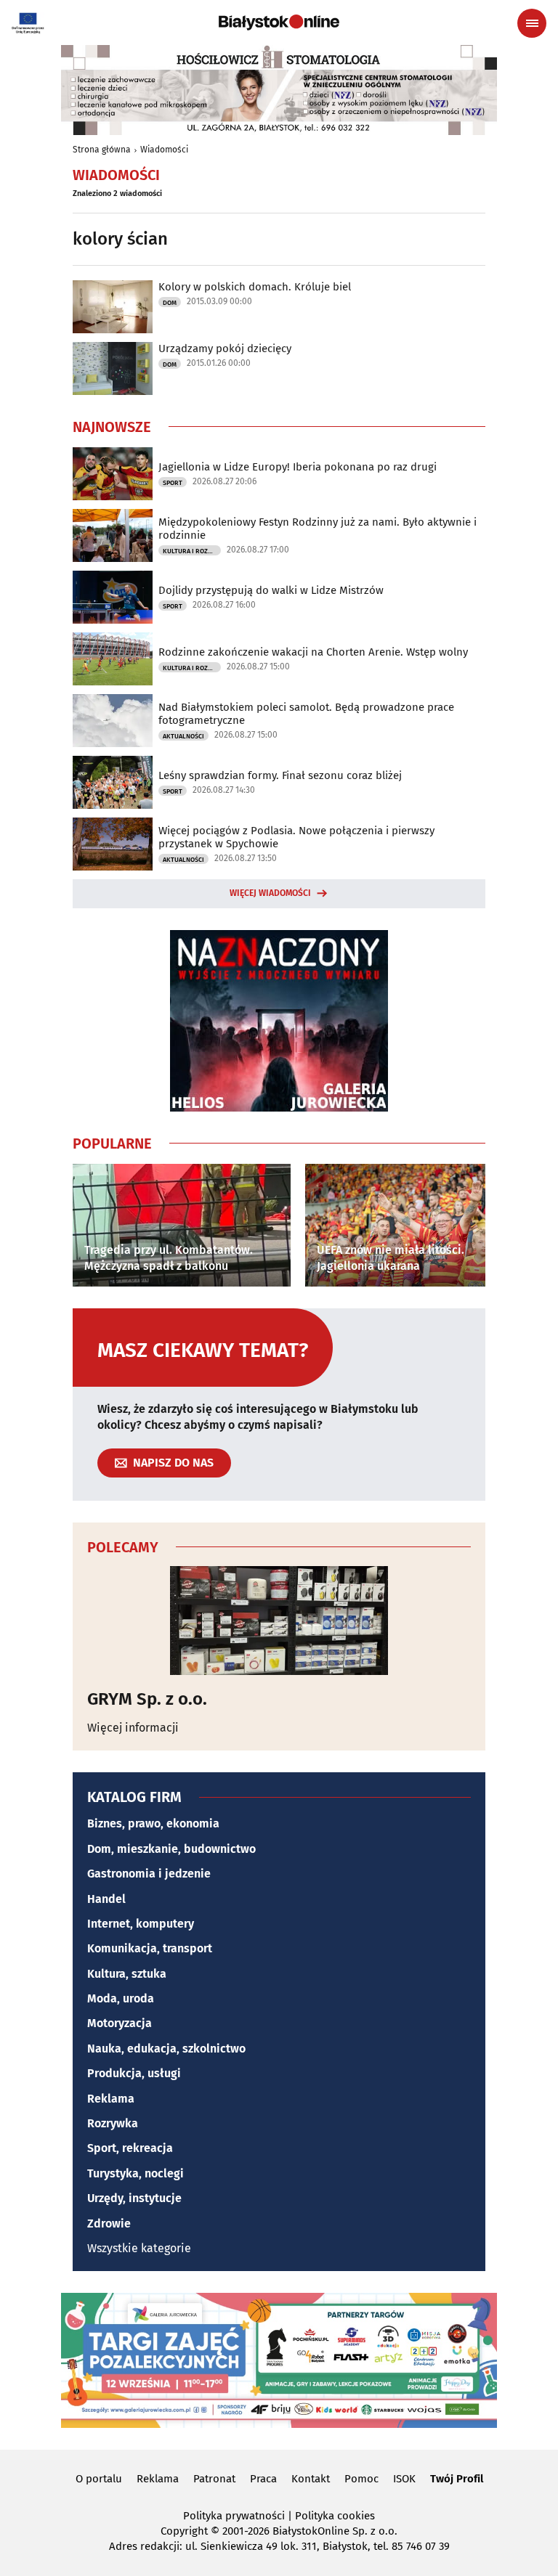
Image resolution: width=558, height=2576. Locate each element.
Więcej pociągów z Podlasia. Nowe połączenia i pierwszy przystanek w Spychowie (296, 837)
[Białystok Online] (279, 23)
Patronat (214, 2479)
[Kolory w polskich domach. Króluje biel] (113, 307)
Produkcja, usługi (134, 2073)
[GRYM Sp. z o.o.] (279, 1621)
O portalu (99, 2479)
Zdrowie (109, 2224)
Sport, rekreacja (130, 2148)
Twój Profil (457, 2479)
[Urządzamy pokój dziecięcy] (113, 368)
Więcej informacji (133, 1728)
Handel (106, 1899)
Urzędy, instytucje (134, 2198)
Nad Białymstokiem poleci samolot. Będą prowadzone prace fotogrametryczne (306, 714)
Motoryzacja (120, 2023)
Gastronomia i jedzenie (149, 1874)
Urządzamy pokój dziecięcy (225, 349)
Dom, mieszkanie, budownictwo (171, 1849)
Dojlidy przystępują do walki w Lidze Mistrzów (271, 590)
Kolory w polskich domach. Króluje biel (255, 287)
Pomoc (361, 2479)
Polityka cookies (335, 2516)
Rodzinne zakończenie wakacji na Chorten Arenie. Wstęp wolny (313, 652)
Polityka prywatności (234, 2516)
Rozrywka (113, 2123)
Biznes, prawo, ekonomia (153, 1823)
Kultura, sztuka (127, 1974)
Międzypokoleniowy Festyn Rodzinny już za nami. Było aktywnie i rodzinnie (318, 529)
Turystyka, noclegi (136, 2173)
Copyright (184, 2531)
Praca (263, 2479)
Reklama (111, 2099)
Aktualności (183, 736)
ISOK (404, 2479)
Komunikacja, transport (150, 1948)
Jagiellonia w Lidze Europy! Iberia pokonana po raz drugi (298, 467)
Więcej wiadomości (270, 893)
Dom (170, 303)
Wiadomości (164, 150)
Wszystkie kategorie (139, 2248)
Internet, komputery (141, 1924)
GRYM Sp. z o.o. (147, 1699)
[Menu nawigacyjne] (532, 23)
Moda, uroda (121, 1998)
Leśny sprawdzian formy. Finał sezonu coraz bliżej (280, 775)
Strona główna (102, 150)
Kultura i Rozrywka (192, 551)
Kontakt (311, 2479)
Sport (173, 483)
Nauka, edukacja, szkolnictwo (166, 2049)
